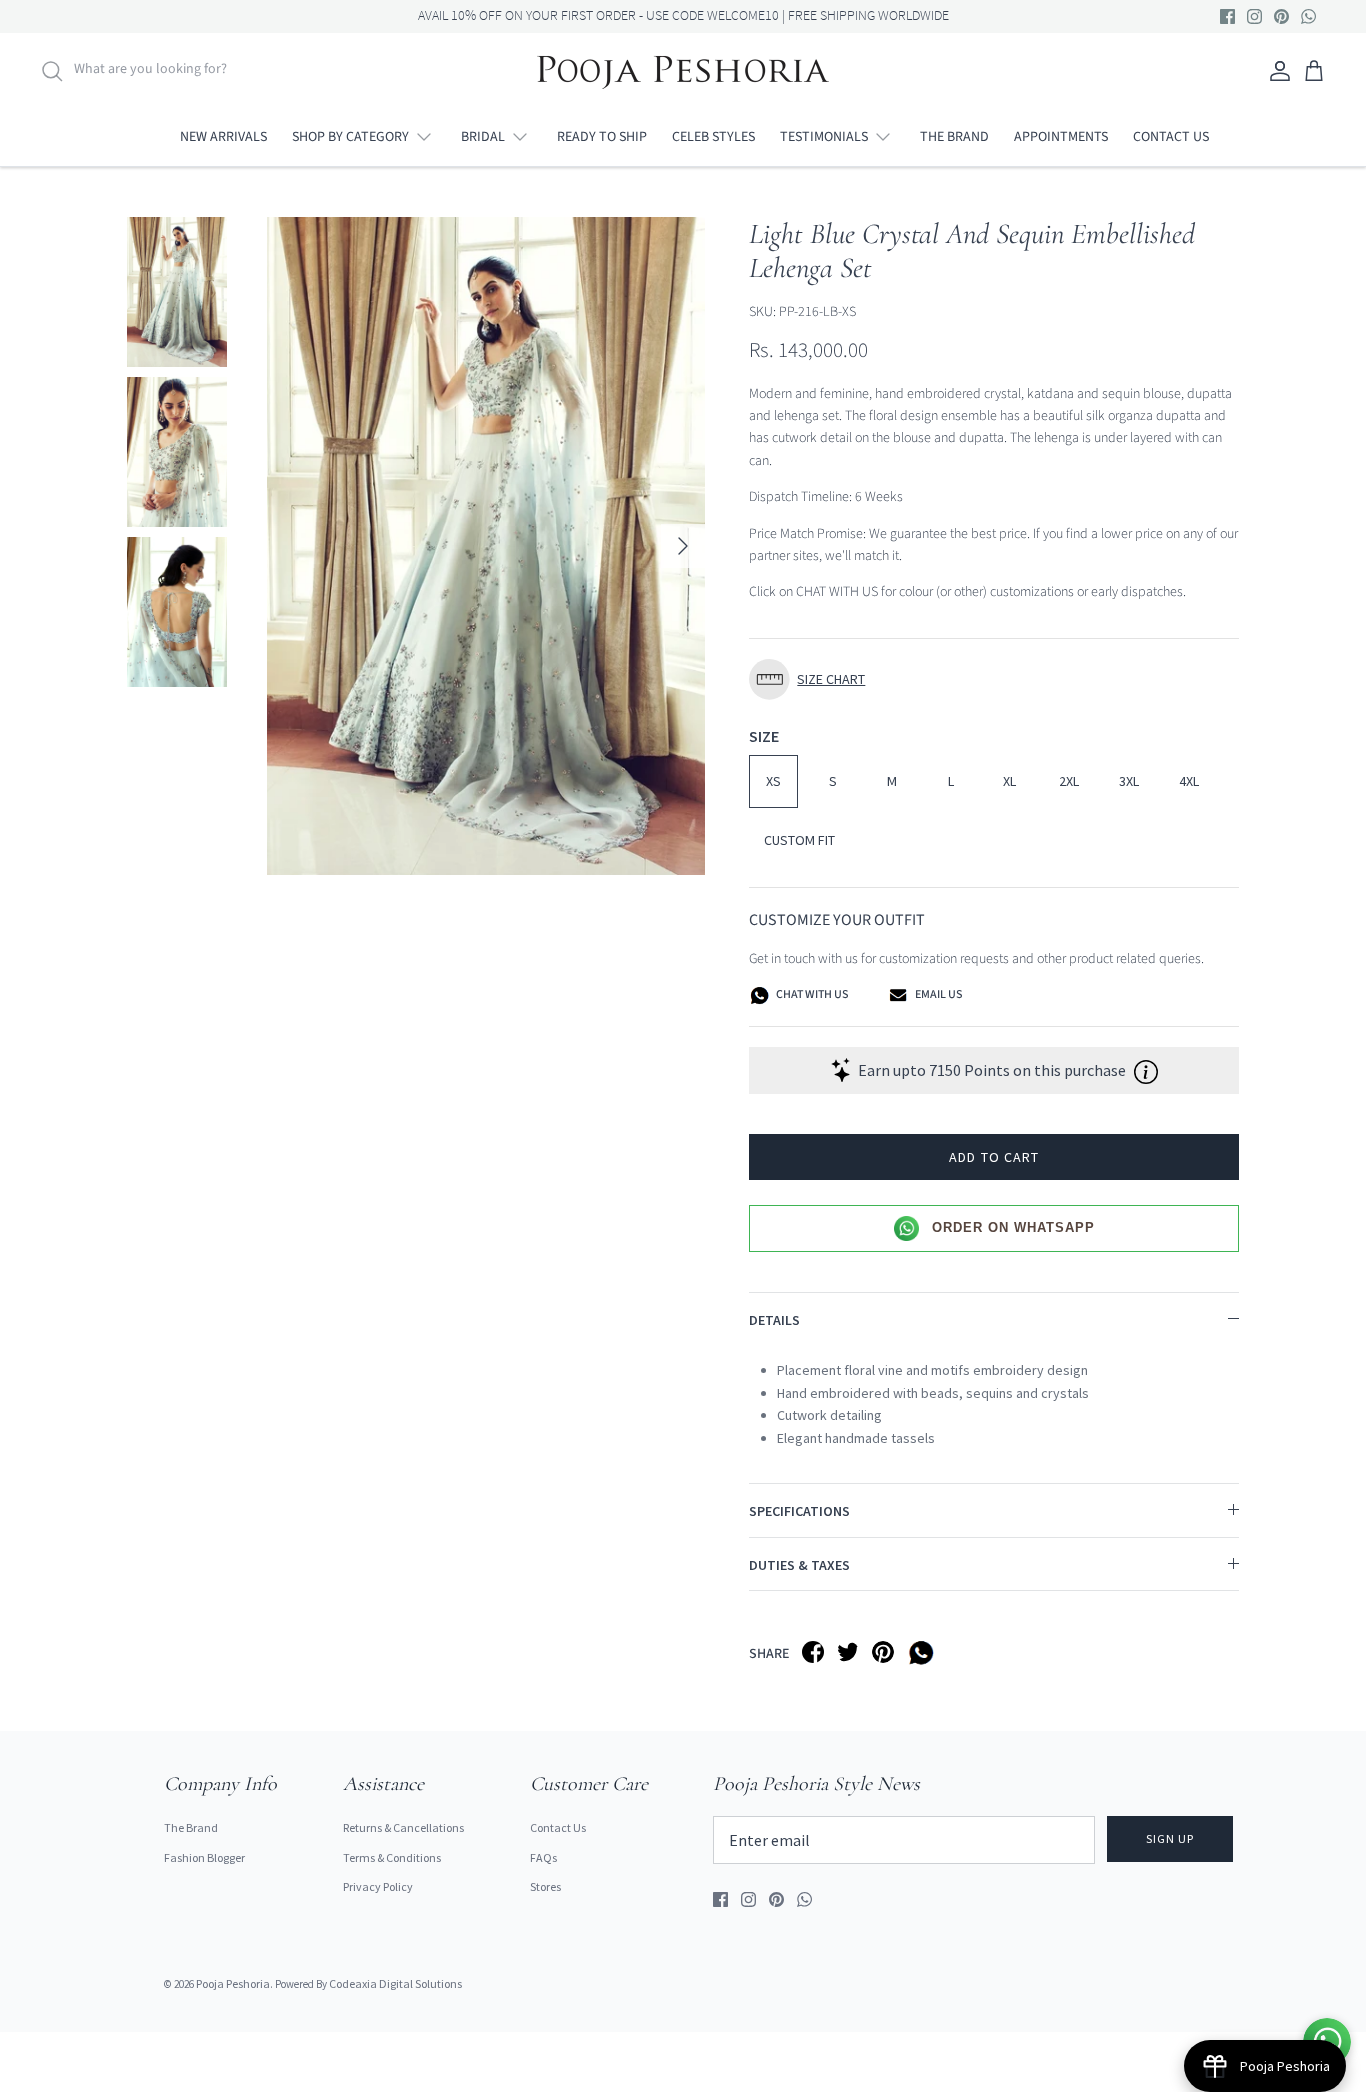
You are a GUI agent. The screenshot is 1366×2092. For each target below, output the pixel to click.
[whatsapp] (924, 1652)
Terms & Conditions (392, 1857)
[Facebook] (1227, 16)
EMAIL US (937, 994)
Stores (545, 1886)
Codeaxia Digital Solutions (395, 1983)
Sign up (1170, 1838)
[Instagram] (1254, 16)
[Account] (1276, 71)
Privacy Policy (378, 1886)
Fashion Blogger (204, 1857)
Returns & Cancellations (403, 1827)
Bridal (483, 137)
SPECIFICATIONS (799, 1511)
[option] (486, 546)
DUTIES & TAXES (799, 1565)
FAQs (543, 1857)
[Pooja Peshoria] (683, 71)
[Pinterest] (1281, 16)
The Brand (954, 137)
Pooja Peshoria (233, 1983)
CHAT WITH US (811, 994)
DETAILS (774, 1320)
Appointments (1061, 137)
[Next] (683, 546)
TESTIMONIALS (824, 137)
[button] (994, 679)
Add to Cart (994, 1157)
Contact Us (1171, 137)
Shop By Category (350, 137)
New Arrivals (223, 137)
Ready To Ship (602, 137)
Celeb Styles (713, 137)
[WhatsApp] (1308, 16)
